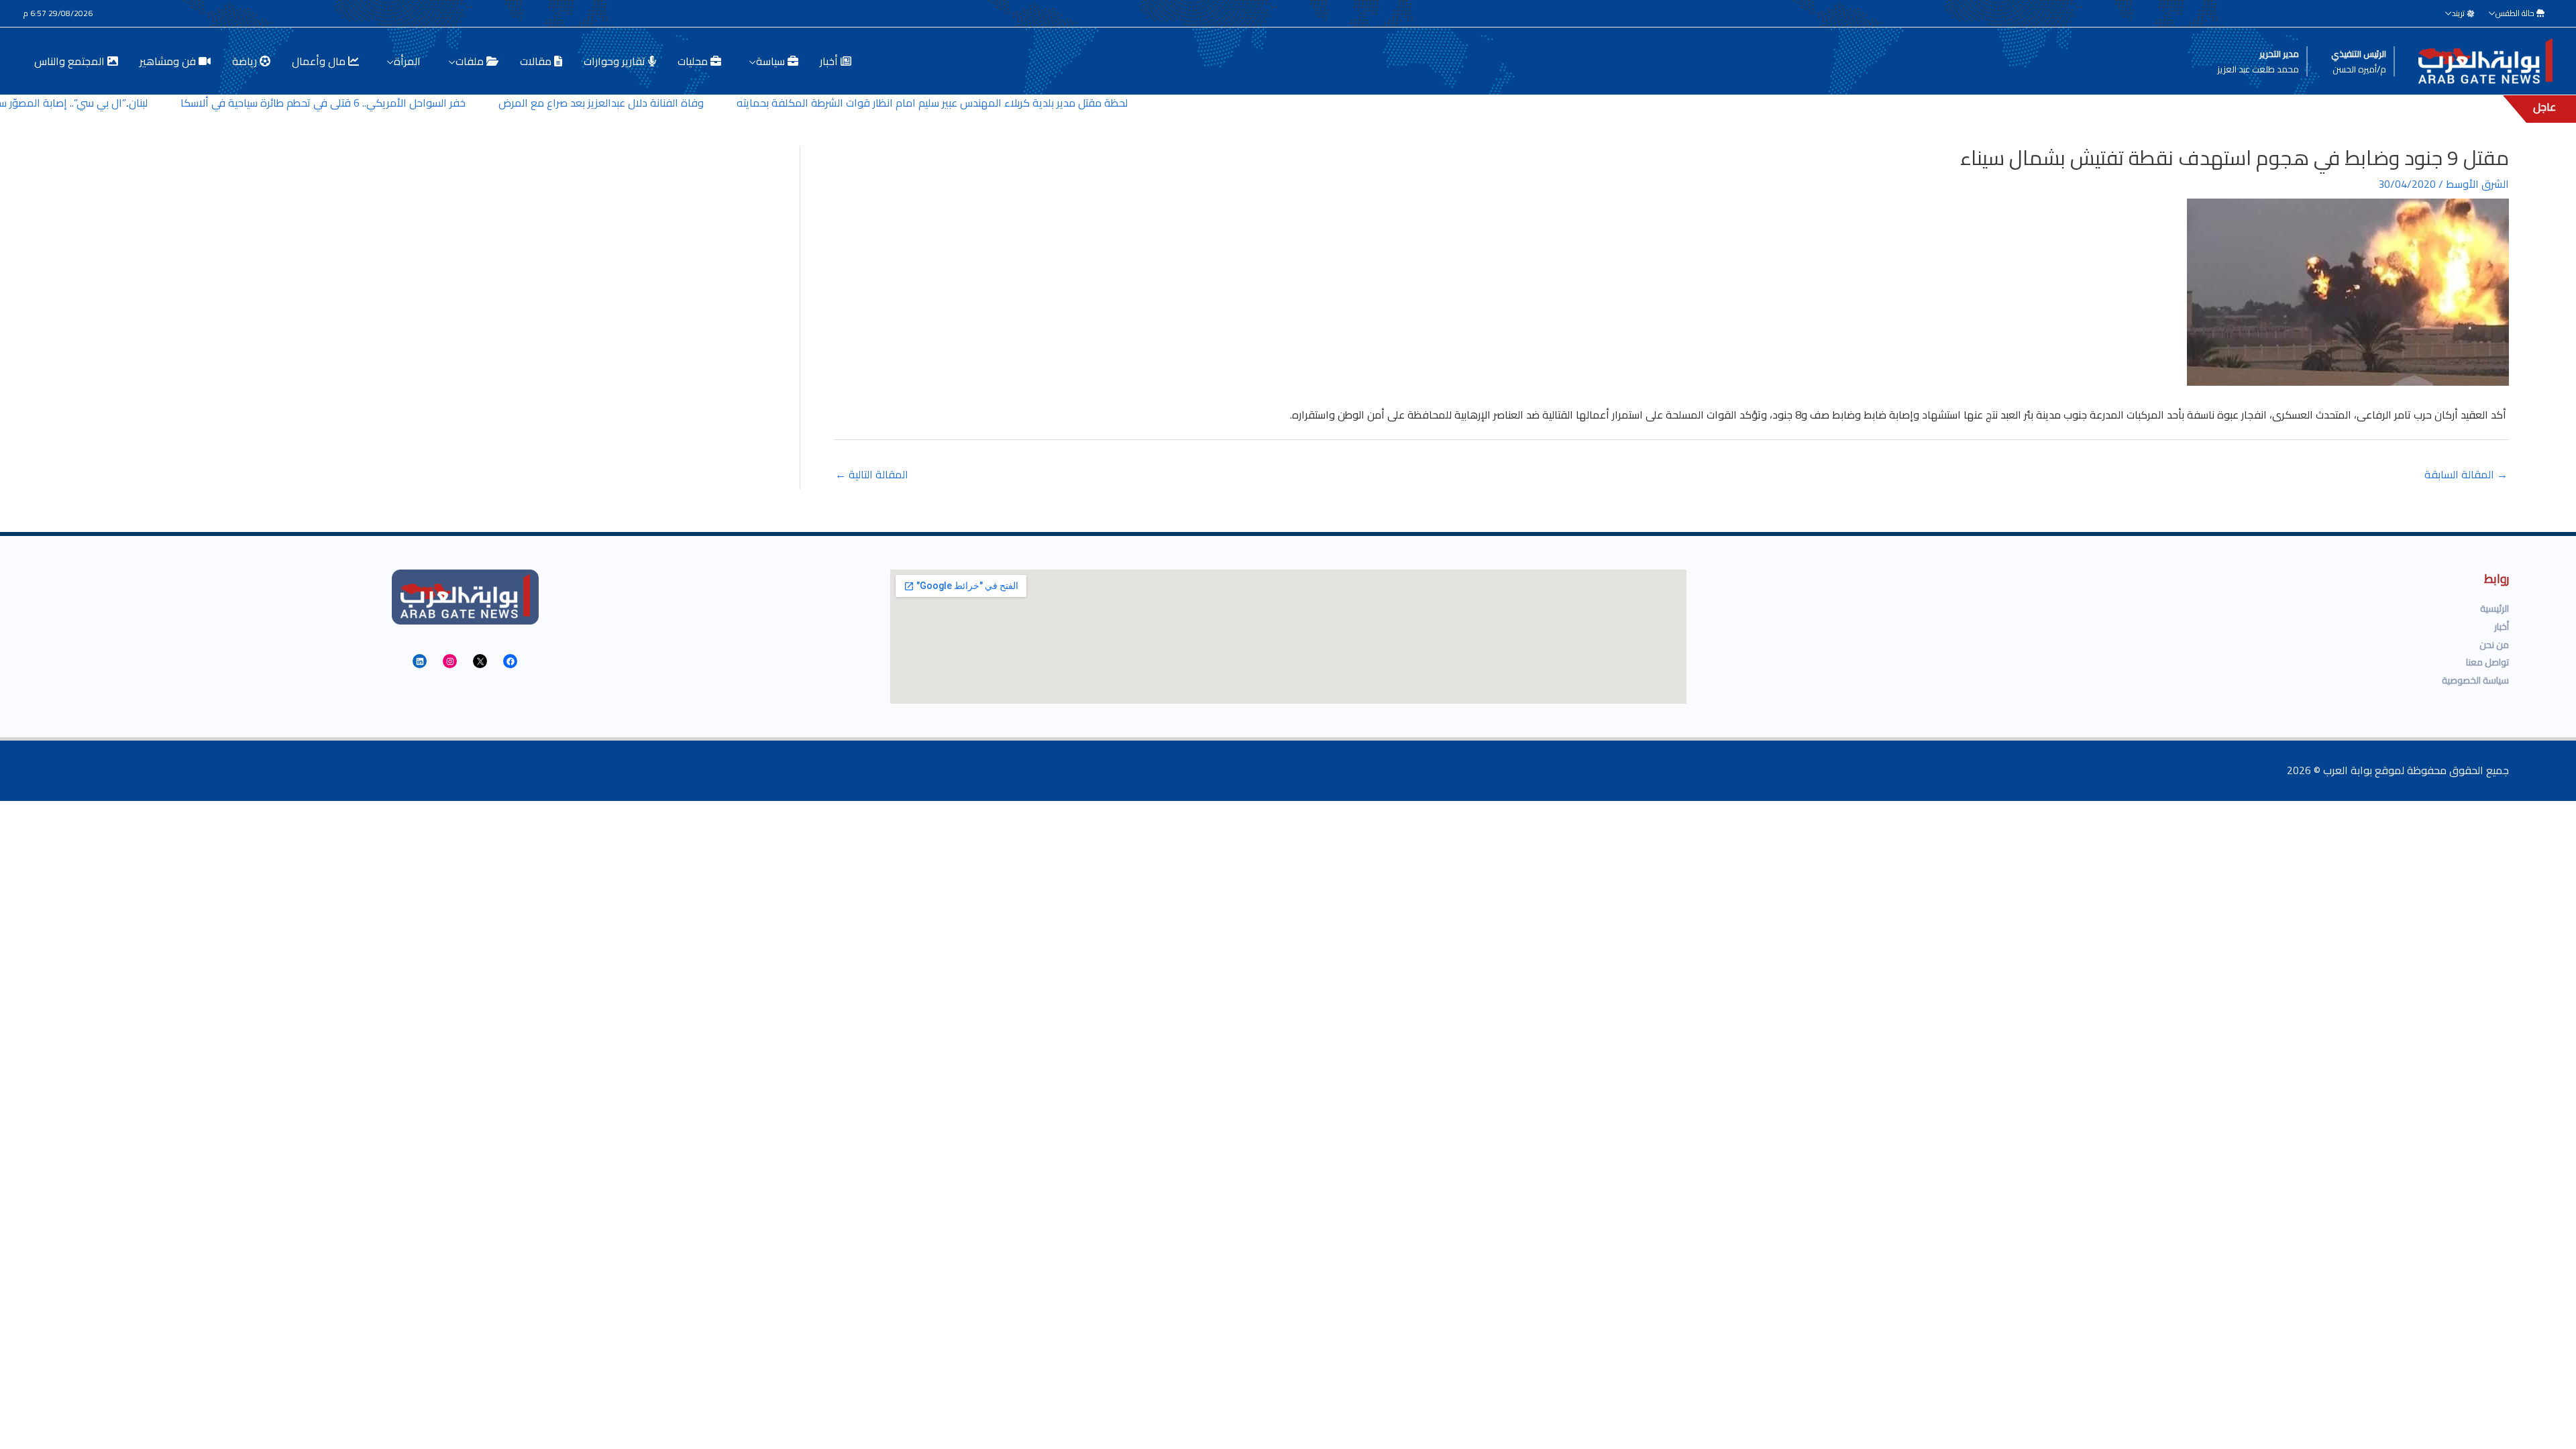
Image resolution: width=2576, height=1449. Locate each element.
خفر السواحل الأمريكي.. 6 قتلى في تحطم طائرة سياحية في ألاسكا (389, 103)
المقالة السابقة (2466, 474)
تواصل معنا (2487, 662)
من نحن (2494, 645)
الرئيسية (2494, 608)
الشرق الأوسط (2477, 184)
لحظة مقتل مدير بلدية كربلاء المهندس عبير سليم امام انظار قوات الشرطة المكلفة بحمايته (997, 103)
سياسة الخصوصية (2475, 680)
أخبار (2502, 627)
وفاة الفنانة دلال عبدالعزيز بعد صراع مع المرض (667, 103)
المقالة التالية (872, 474)
